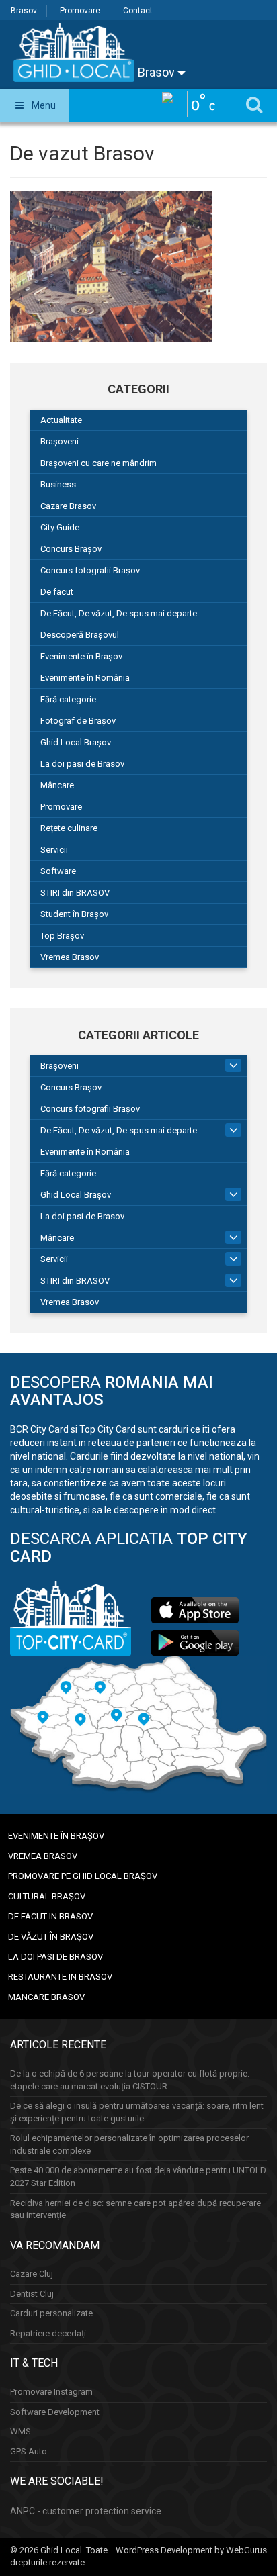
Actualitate (61, 420)
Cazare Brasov (68, 506)
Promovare (80, 11)
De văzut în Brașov (51, 1937)
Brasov (24, 11)
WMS (21, 2431)
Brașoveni (60, 441)
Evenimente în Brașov (81, 656)
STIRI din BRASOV (75, 893)
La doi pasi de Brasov (82, 764)
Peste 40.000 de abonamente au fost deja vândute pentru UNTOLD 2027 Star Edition (138, 2177)
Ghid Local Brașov (76, 742)
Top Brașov (62, 936)
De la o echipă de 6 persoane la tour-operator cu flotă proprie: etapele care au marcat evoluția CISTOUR (130, 2080)
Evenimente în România (85, 678)
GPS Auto (29, 2451)
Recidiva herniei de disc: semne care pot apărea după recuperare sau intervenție (135, 2209)
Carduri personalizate (51, 2313)
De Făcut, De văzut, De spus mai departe (119, 613)
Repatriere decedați (48, 2333)
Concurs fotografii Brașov (90, 570)
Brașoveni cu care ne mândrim (98, 463)
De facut (57, 592)
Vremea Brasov (70, 957)
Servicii (54, 850)
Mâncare (57, 785)
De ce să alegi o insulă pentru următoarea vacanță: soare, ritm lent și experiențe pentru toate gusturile (137, 2112)
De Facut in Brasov (50, 1916)
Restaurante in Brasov (60, 1977)
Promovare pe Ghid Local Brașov (83, 1876)
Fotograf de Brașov (78, 721)
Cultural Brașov (47, 1896)
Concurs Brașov (71, 549)
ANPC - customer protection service (86, 2511)
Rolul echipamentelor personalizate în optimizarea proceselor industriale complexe (129, 2144)
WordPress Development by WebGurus (191, 2550)
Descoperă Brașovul (80, 635)
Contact (138, 11)
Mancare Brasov (46, 1997)
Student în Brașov (74, 914)
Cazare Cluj (32, 2274)
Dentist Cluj (32, 2294)
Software (58, 871)
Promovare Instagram (51, 2392)
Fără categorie (68, 699)
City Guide (60, 527)
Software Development (55, 2412)
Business (58, 484)
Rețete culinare (69, 828)
